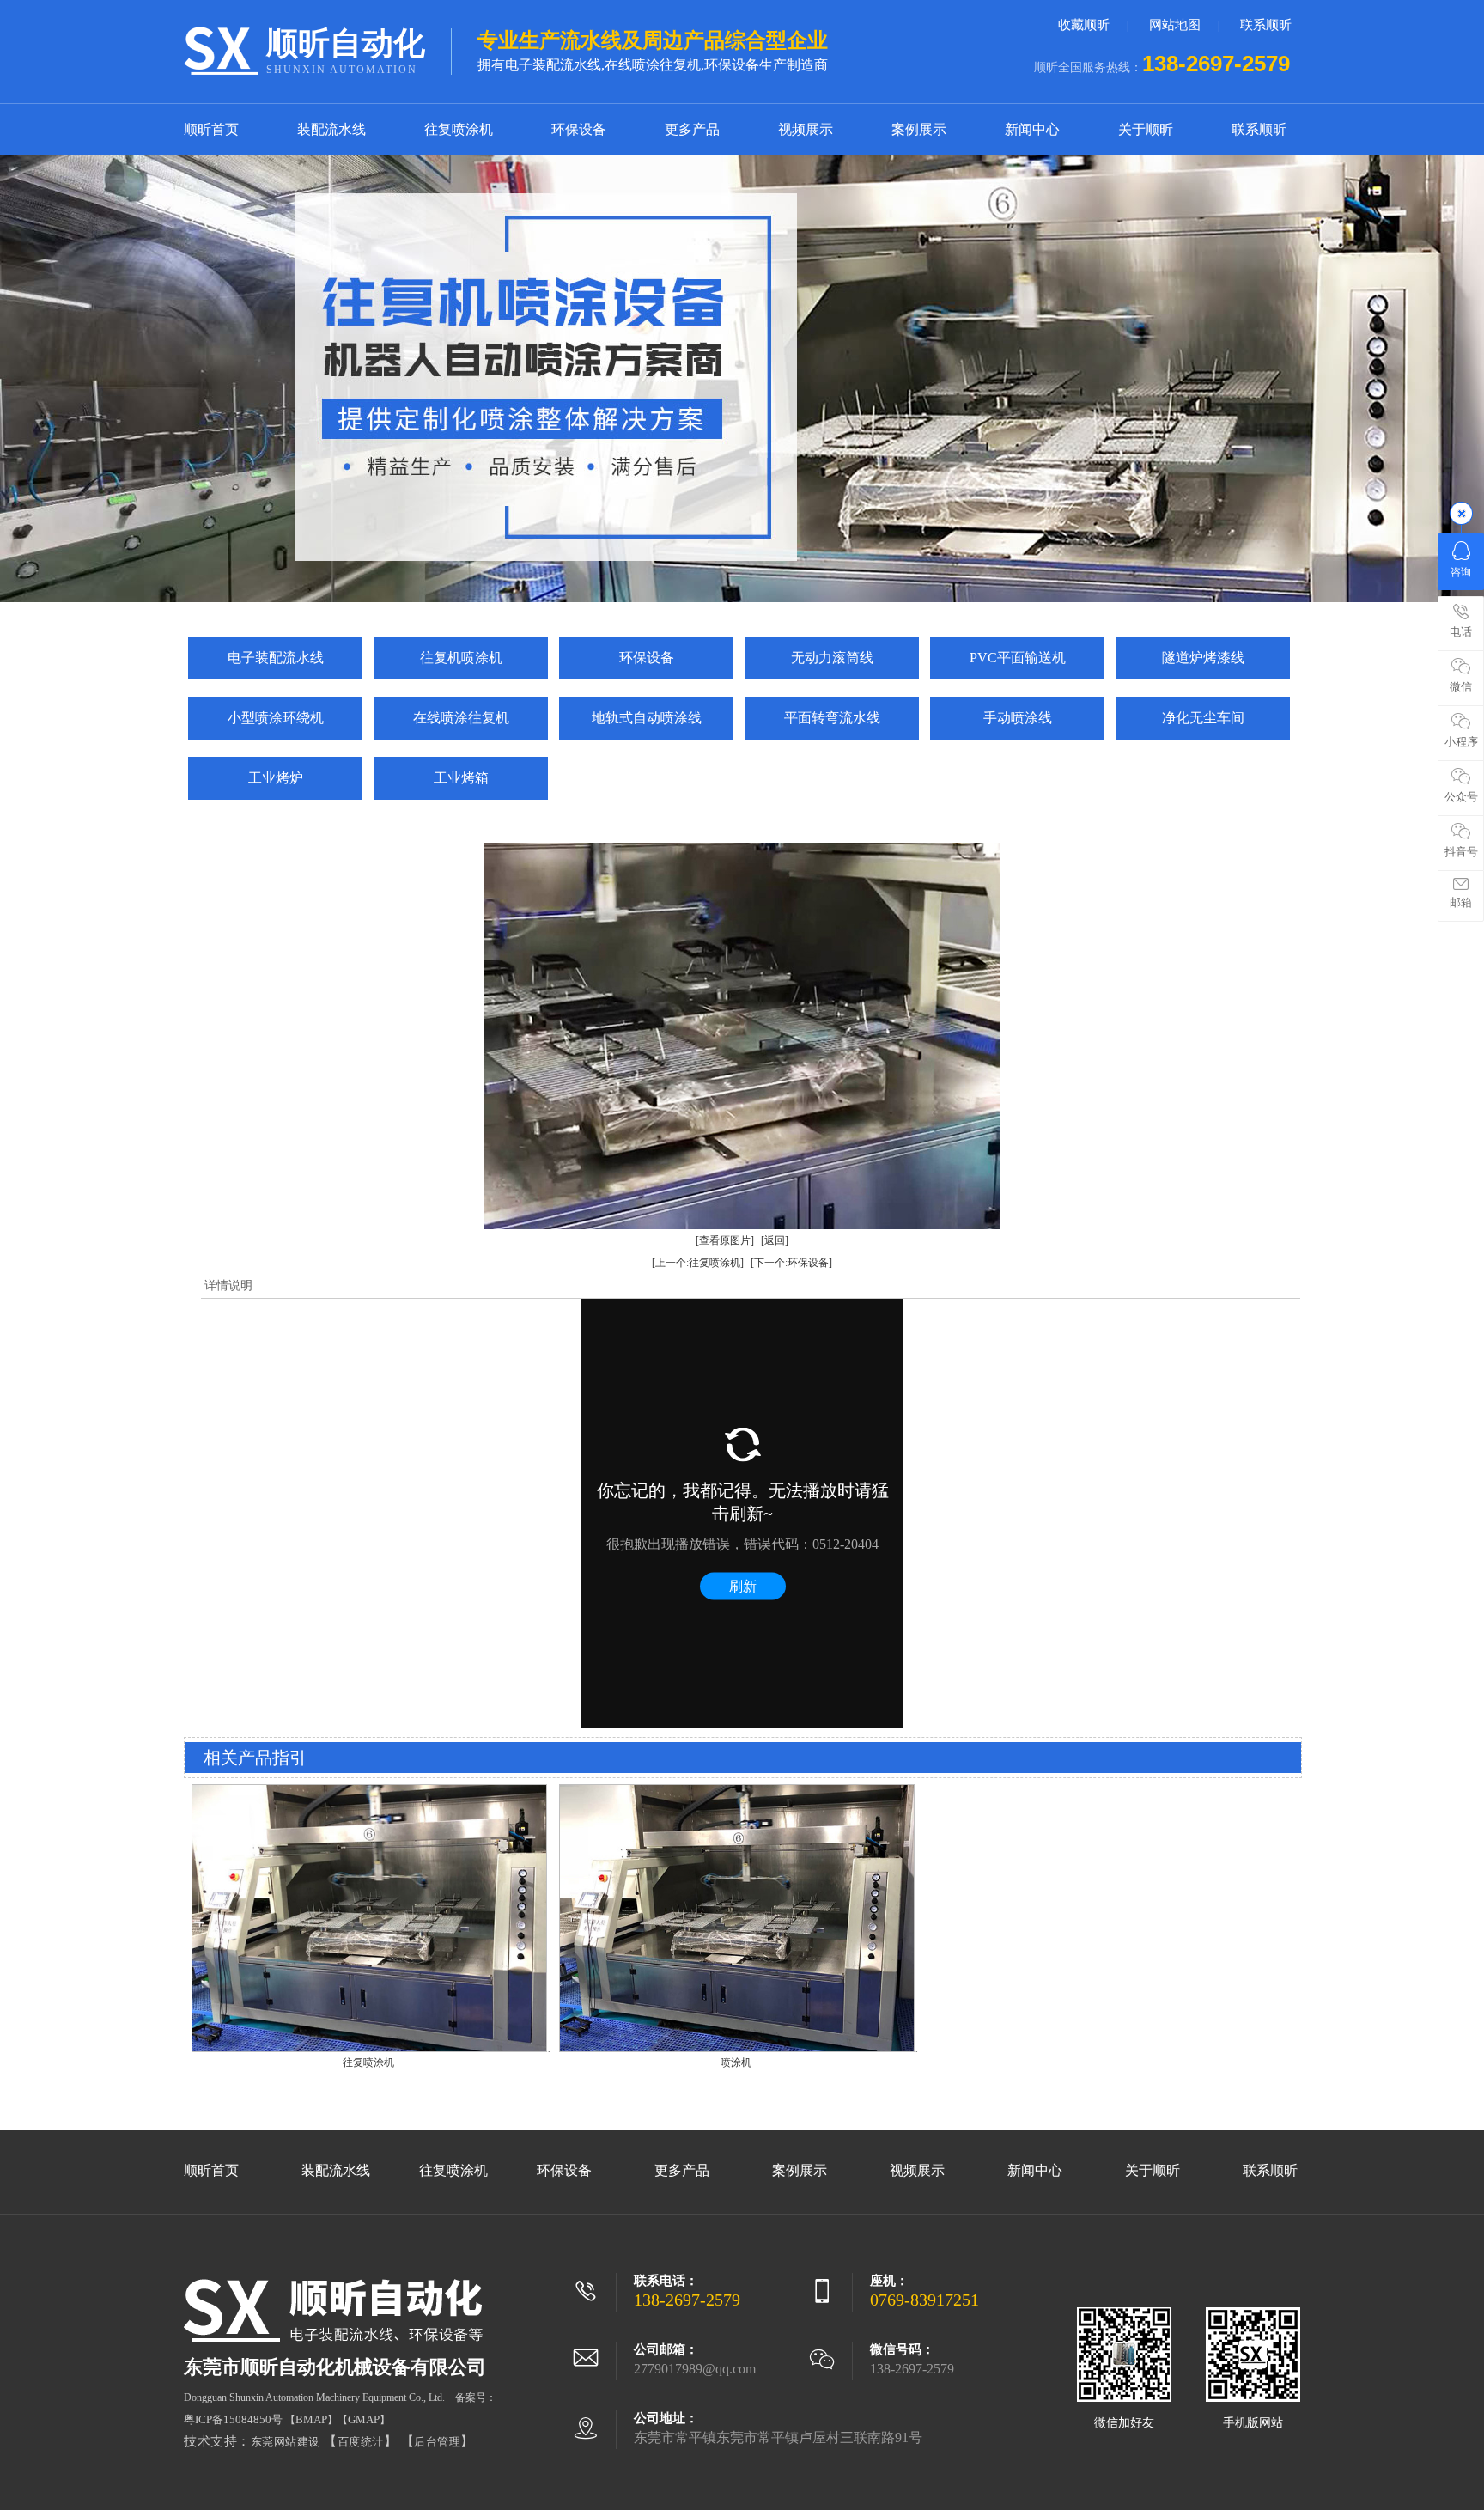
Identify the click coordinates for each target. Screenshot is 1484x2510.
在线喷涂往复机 (461, 718)
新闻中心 (1032, 129)
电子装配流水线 (276, 658)
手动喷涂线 (1018, 718)
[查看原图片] (725, 1240)
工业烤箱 (461, 778)
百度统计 (361, 2442)
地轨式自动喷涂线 (647, 718)
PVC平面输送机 (1018, 658)
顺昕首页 (211, 129)
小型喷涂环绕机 (276, 718)
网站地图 (1175, 25)
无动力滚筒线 (832, 658)
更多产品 (692, 129)
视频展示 (806, 129)
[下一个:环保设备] (791, 1263)
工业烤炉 (276, 778)
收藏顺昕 (1084, 25)
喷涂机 (736, 2062)
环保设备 (579, 129)
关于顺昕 (1146, 129)
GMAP (364, 2419)
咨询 (1461, 572)
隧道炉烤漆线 (1203, 658)
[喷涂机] (737, 2049)
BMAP (311, 2419)
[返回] (775, 1240)
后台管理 (437, 2442)
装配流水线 (331, 129)
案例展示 (919, 129)
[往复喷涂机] (369, 2049)
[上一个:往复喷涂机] (698, 1263)
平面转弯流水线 (832, 718)
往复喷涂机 (459, 129)
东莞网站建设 (286, 2442)
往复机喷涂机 (461, 658)
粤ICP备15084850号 (233, 2419)
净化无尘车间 (1203, 718)
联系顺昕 (1266, 25)
